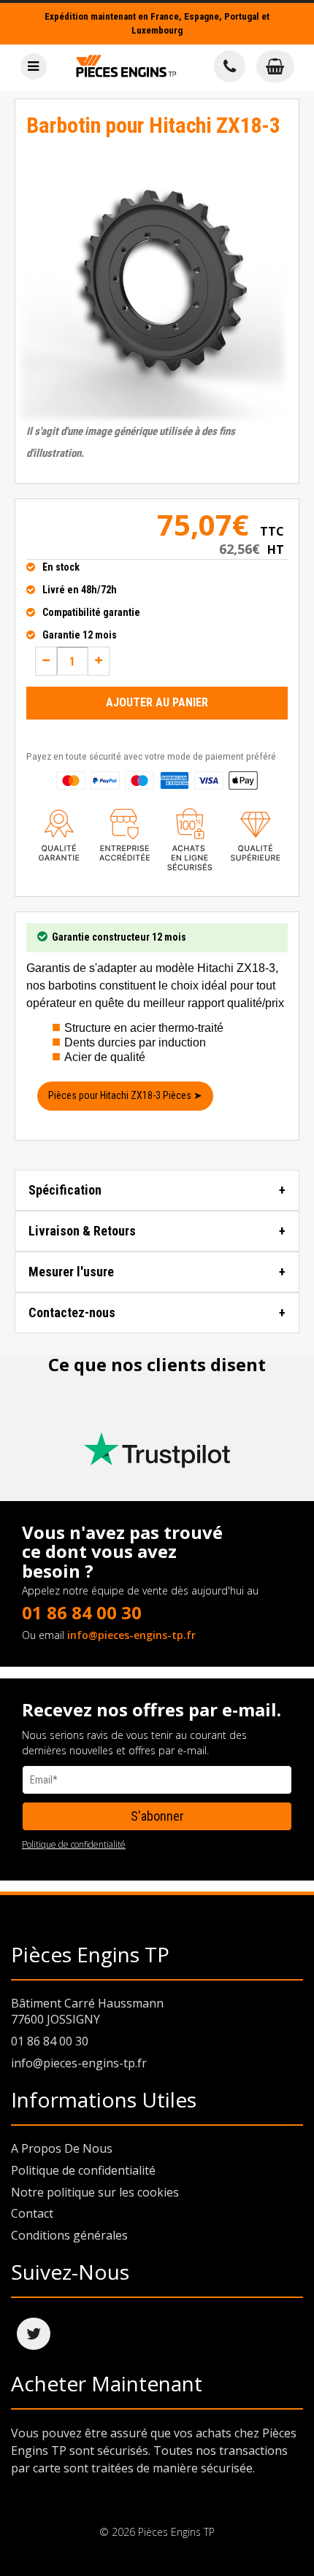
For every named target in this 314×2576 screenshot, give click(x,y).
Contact (32, 2213)
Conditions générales (69, 2235)
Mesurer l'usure (71, 1272)
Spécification (65, 1190)
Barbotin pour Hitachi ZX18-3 (153, 125)
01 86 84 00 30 (82, 1612)
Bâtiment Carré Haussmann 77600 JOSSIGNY (87, 2012)
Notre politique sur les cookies (95, 2192)
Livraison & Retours (82, 1231)
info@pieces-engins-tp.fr (131, 1635)
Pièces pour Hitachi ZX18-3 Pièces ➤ (125, 1095)
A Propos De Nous (62, 2148)
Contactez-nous (72, 1312)
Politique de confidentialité (74, 1844)
